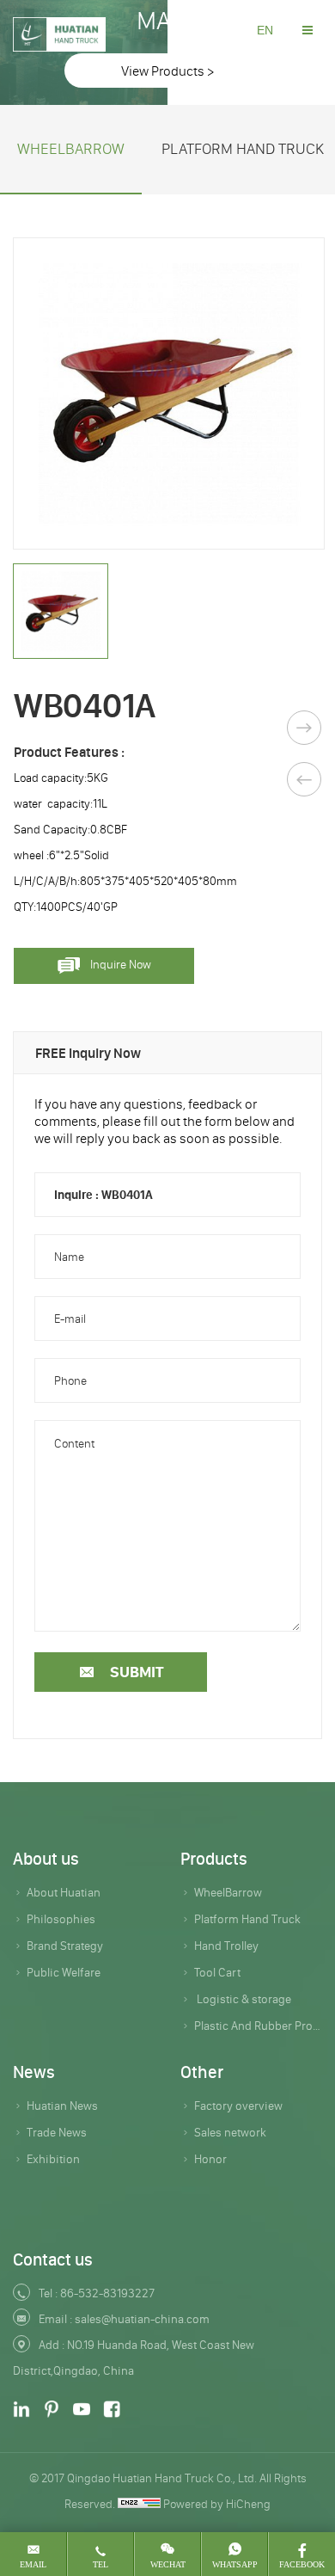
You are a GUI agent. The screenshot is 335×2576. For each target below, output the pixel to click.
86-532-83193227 (107, 2293)
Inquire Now (121, 964)
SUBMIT (137, 1672)
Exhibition (53, 2159)
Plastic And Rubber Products (258, 2026)
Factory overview (238, 2106)
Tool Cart (217, 1972)
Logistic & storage (243, 1999)
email (33, 2564)
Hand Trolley (226, 1946)
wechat (168, 2564)
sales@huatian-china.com (142, 2319)
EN (265, 30)
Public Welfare (64, 1972)
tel (100, 2564)
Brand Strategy (65, 1946)
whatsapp (235, 2564)
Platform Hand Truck (247, 1919)
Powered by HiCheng (217, 2504)
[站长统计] (139, 2504)
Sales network (230, 2132)
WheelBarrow (71, 149)
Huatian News (62, 2106)
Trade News (57, 2132)
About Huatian (64, 1892)
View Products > (167, 71)
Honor (210, 2159)
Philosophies (61, 1919)
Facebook (302, 2564)
